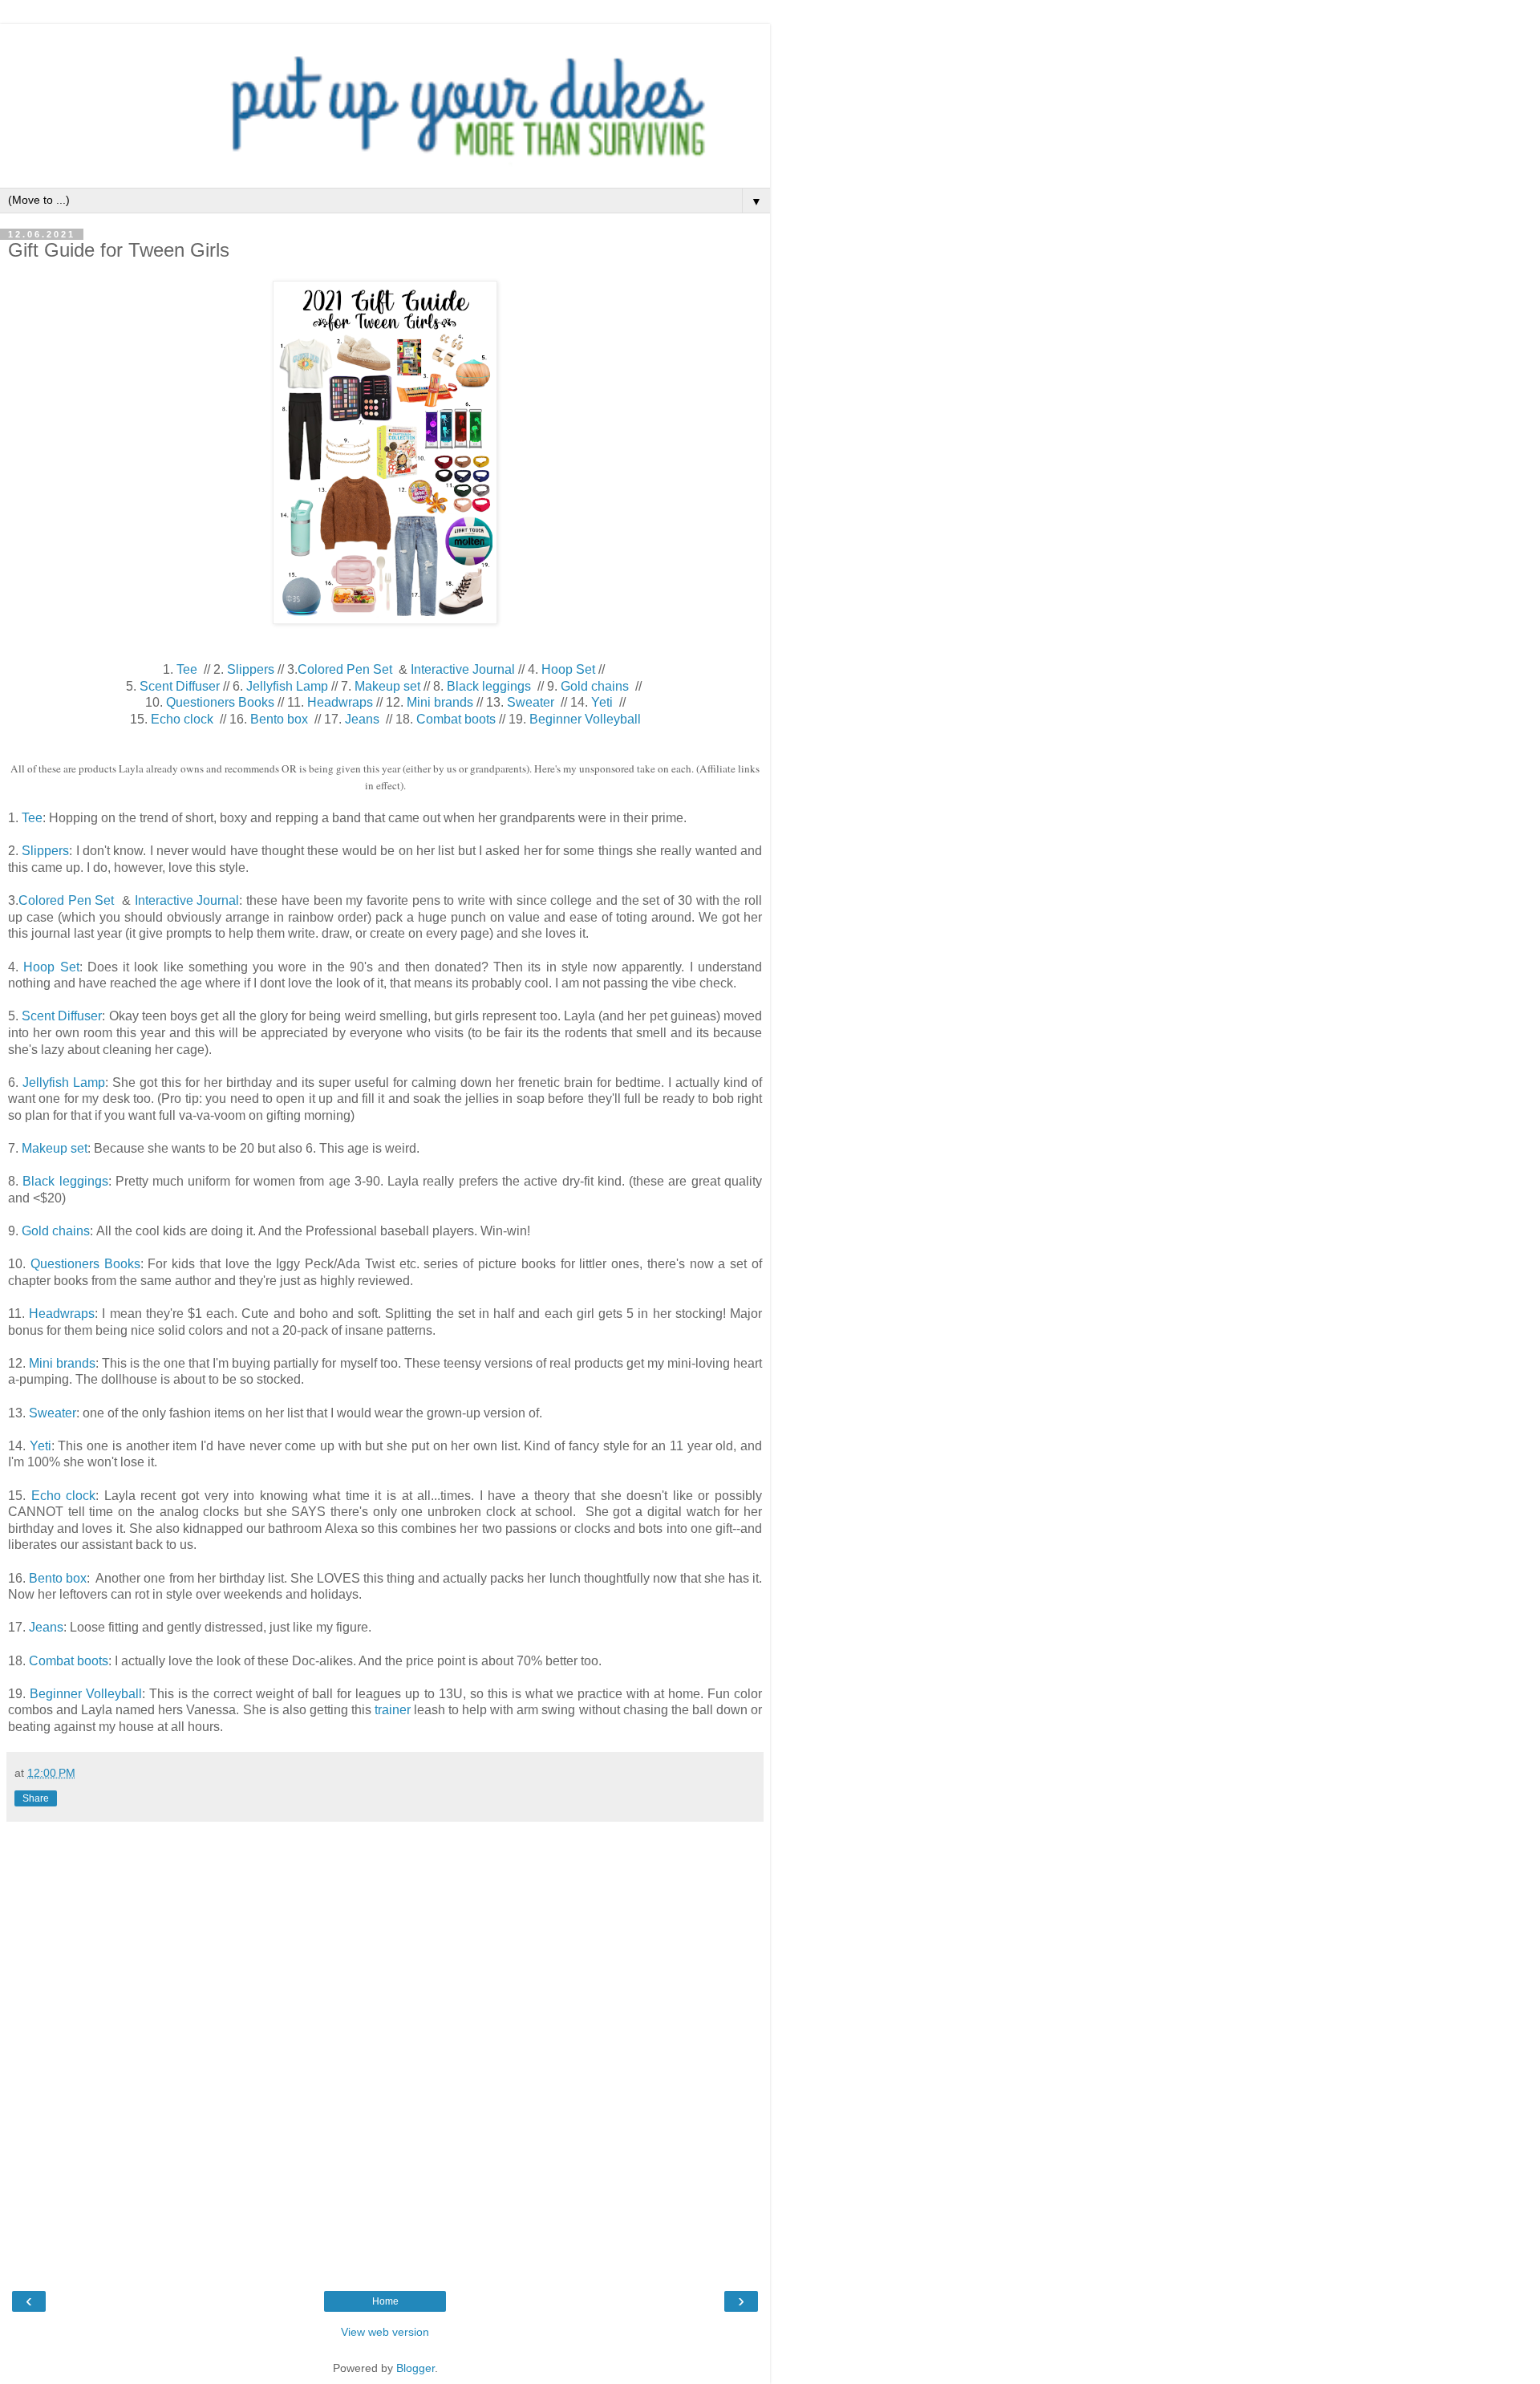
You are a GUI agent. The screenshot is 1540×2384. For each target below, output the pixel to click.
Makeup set (387, 686)
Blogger (415, 2368)
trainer (393, 1710)
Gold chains (595, 686)
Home (385, 2301)
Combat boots (456, 719)
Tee (187, 669)
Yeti (602, 702)
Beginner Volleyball (585, 719)
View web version (385, 2332)
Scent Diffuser (180, 686)
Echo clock (182, 719)
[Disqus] (385, 2046)
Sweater (531, 702)
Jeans (362, 719)
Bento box (279, 719)
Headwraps (340, 702)
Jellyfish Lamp (287, 686)
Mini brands (440, 702)
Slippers (251, 669)
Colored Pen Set (345, 669)
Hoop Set (568, 669)
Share (36, 1798)
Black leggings (490, 686)
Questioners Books (220, 702)
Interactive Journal (463, 669)
